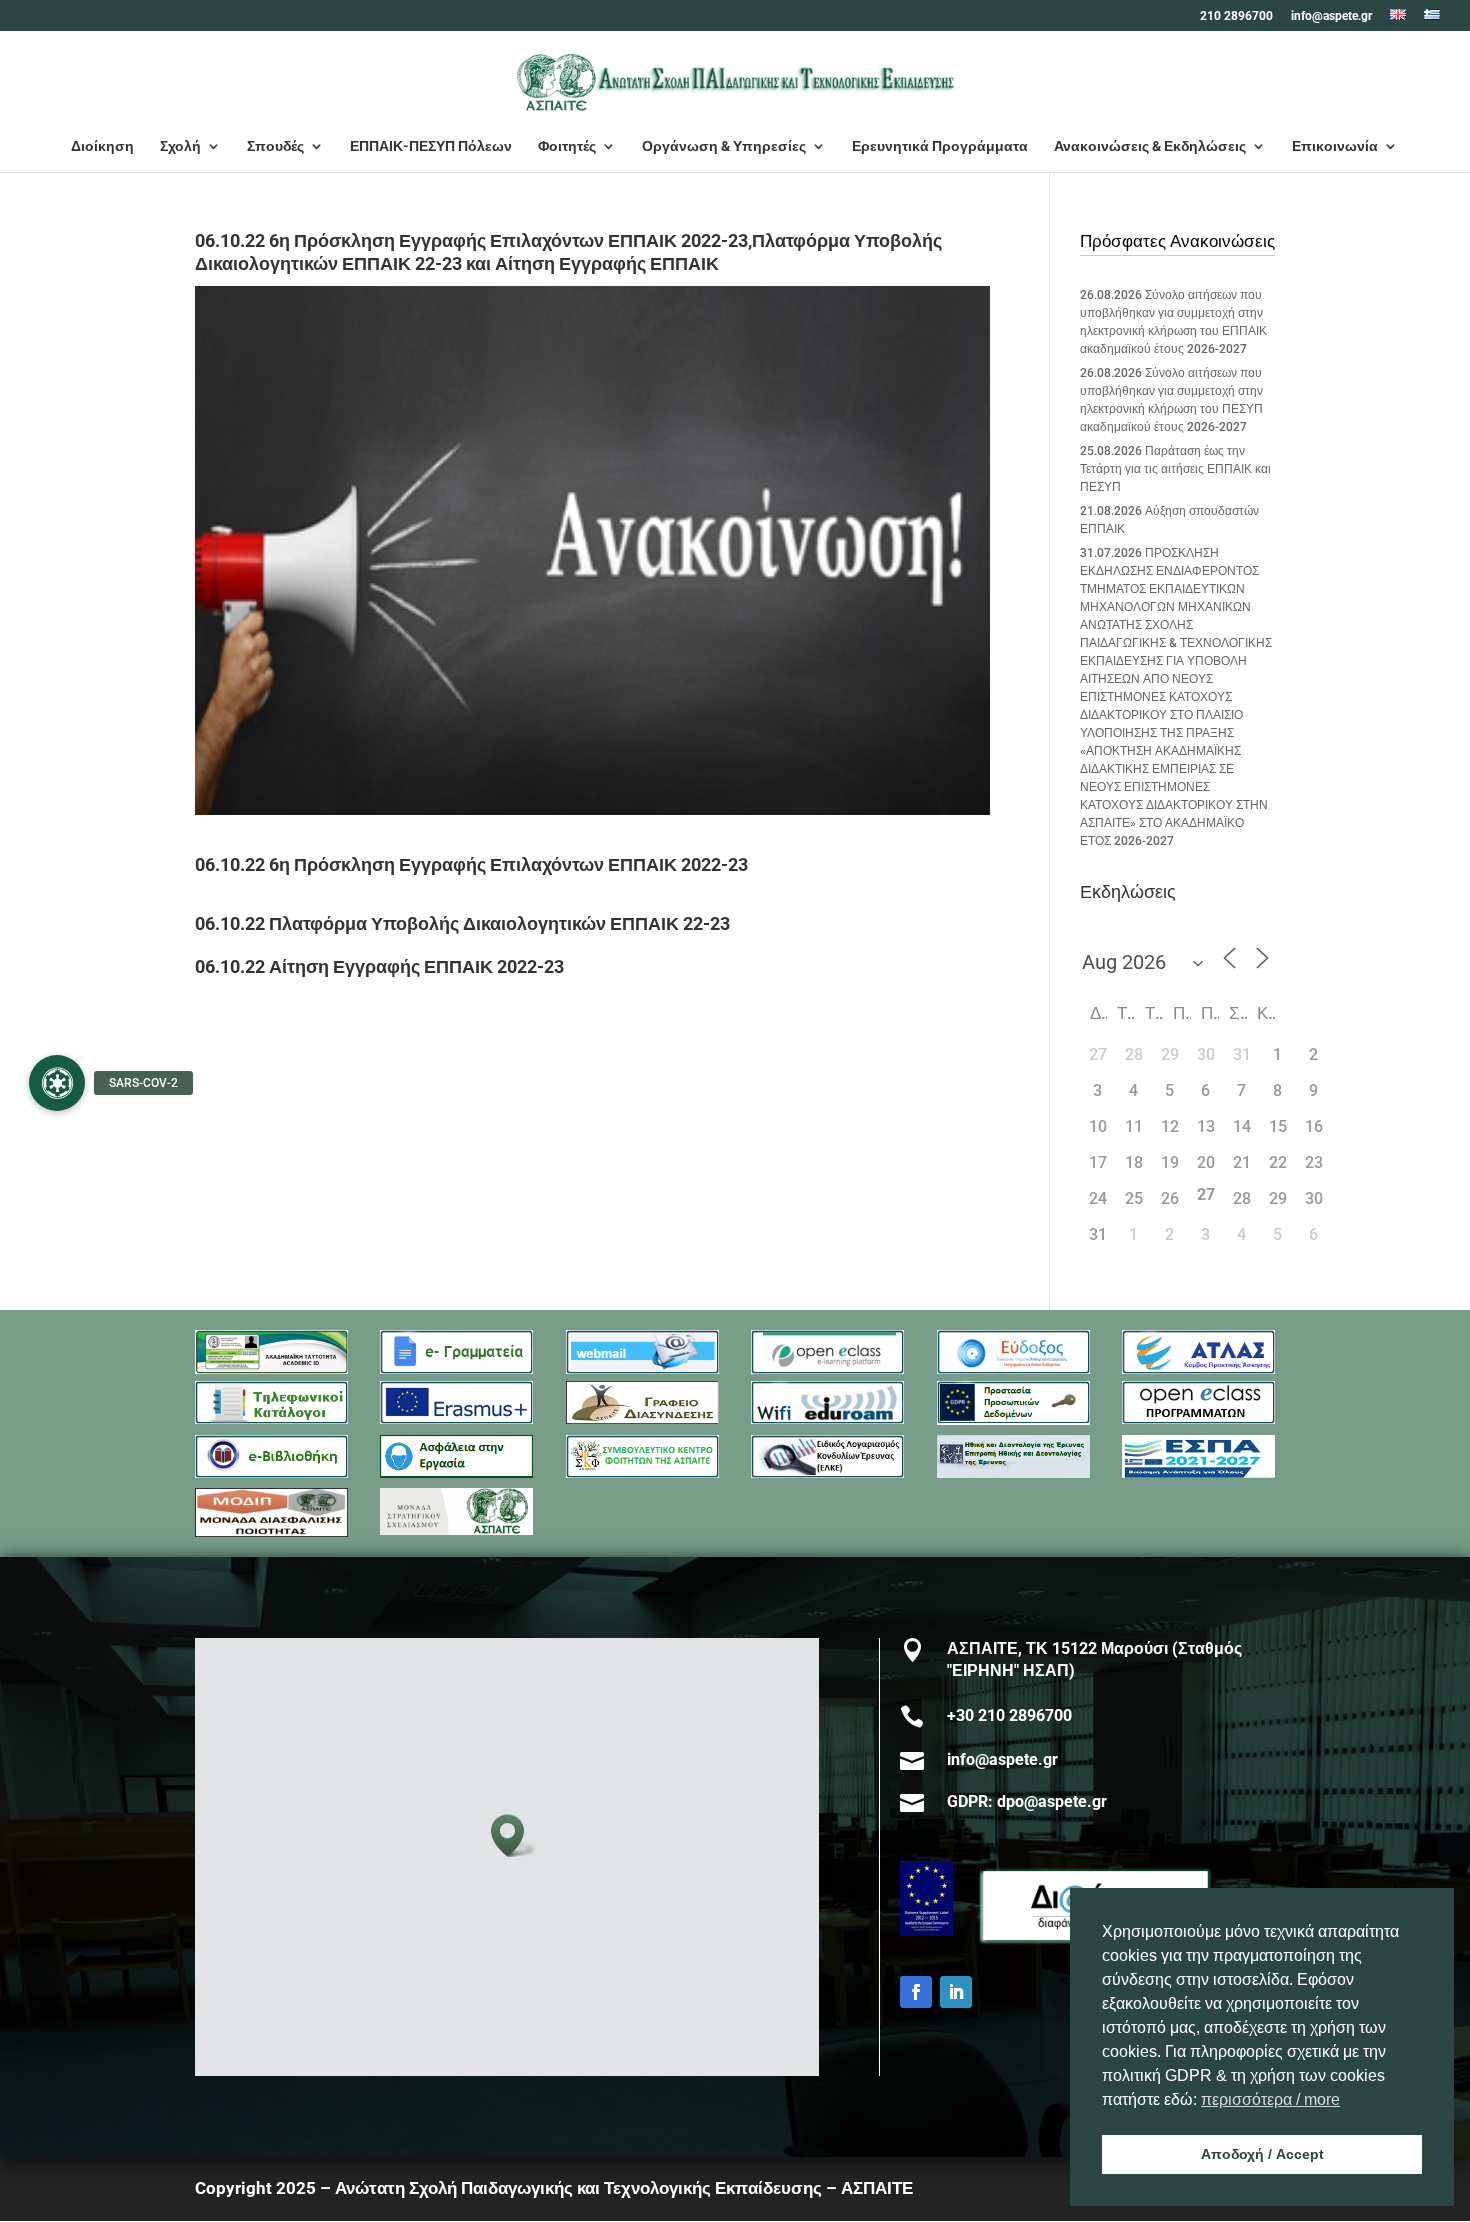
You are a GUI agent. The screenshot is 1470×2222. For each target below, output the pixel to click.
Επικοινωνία (1335, 146)
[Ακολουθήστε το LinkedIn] (956, 1992)
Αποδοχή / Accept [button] (1262, 2154)
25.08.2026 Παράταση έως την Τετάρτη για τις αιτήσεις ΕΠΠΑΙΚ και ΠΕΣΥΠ (1175, 469)
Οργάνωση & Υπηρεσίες (724, 146)
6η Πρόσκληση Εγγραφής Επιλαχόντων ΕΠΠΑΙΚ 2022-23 (508, 864)
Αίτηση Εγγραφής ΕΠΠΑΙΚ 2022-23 (416, 966)
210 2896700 (1236, 16)
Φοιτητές (567, 146)
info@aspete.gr (1331, 16)
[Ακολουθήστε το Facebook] (916, 1992)
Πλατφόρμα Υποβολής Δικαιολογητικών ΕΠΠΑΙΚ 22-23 (499, 923)
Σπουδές (275, 146)
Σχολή (180, 146)
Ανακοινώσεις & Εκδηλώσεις (1150, 146)
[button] (514, 1835)
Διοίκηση (102, 146)
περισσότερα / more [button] (1270, 2099)
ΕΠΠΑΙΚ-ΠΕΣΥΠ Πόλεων (431, 146)
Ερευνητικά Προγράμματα (940, 146)
